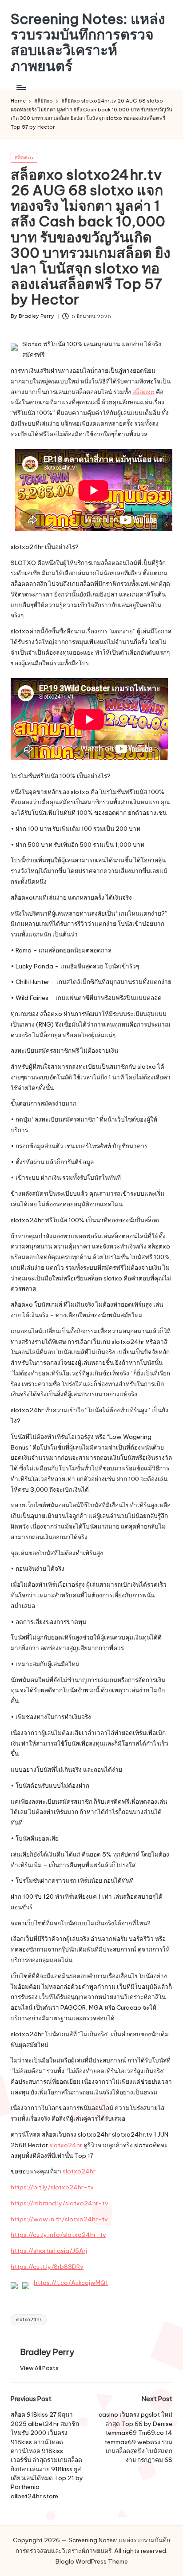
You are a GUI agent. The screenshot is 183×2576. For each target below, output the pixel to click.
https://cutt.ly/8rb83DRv (47, 2267)
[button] (39, 2368)
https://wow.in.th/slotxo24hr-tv (59, 2219)
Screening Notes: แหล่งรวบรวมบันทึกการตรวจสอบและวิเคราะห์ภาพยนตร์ (88, 42)
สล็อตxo (24, 158)
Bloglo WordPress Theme (92, 2561)
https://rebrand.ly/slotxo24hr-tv (60, 2203)
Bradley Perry (47, 2352)
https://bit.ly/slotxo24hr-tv (52, 2187)
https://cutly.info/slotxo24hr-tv (58, 2235)
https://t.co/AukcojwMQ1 (71, 2283)
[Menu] (21, 87)
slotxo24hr (66, 2145)
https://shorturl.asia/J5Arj (49, 2251)
